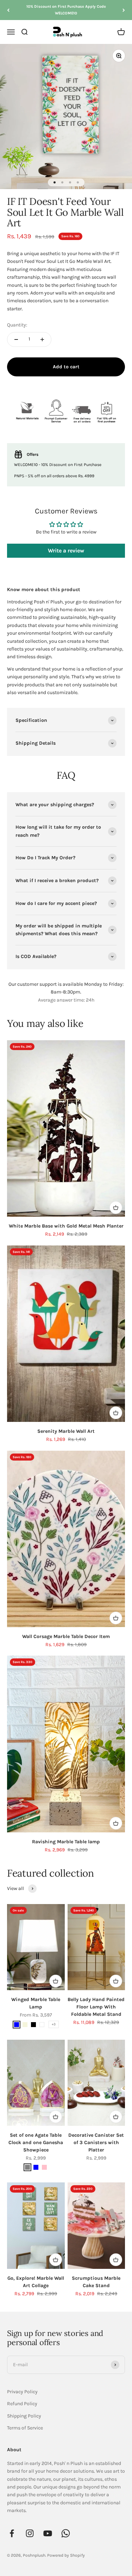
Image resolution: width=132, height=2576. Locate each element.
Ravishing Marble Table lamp (66, 1842)
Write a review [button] (66, 551)
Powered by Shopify (66, 2555)
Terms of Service (25, 2428)
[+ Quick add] (116, 1208)
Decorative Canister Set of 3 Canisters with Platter (96, 2143)
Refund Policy (22, 2404)
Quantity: (17, 325)
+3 (54, 2024)
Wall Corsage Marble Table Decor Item (66, 1636)
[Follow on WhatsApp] (66, 2533)
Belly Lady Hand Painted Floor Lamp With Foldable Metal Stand (96, 2007)
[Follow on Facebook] (12, 2533)
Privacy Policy (22, 2392)
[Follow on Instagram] (30, 2533)
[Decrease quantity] (16, 339)
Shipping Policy (24, 2416)
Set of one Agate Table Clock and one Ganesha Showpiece (36, 2143)
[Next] (124, 10)
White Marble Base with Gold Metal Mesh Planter (66, 1226)
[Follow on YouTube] (48, 2533)
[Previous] (8, 10)
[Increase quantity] (42, 339)
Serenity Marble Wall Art (66, 1431)
